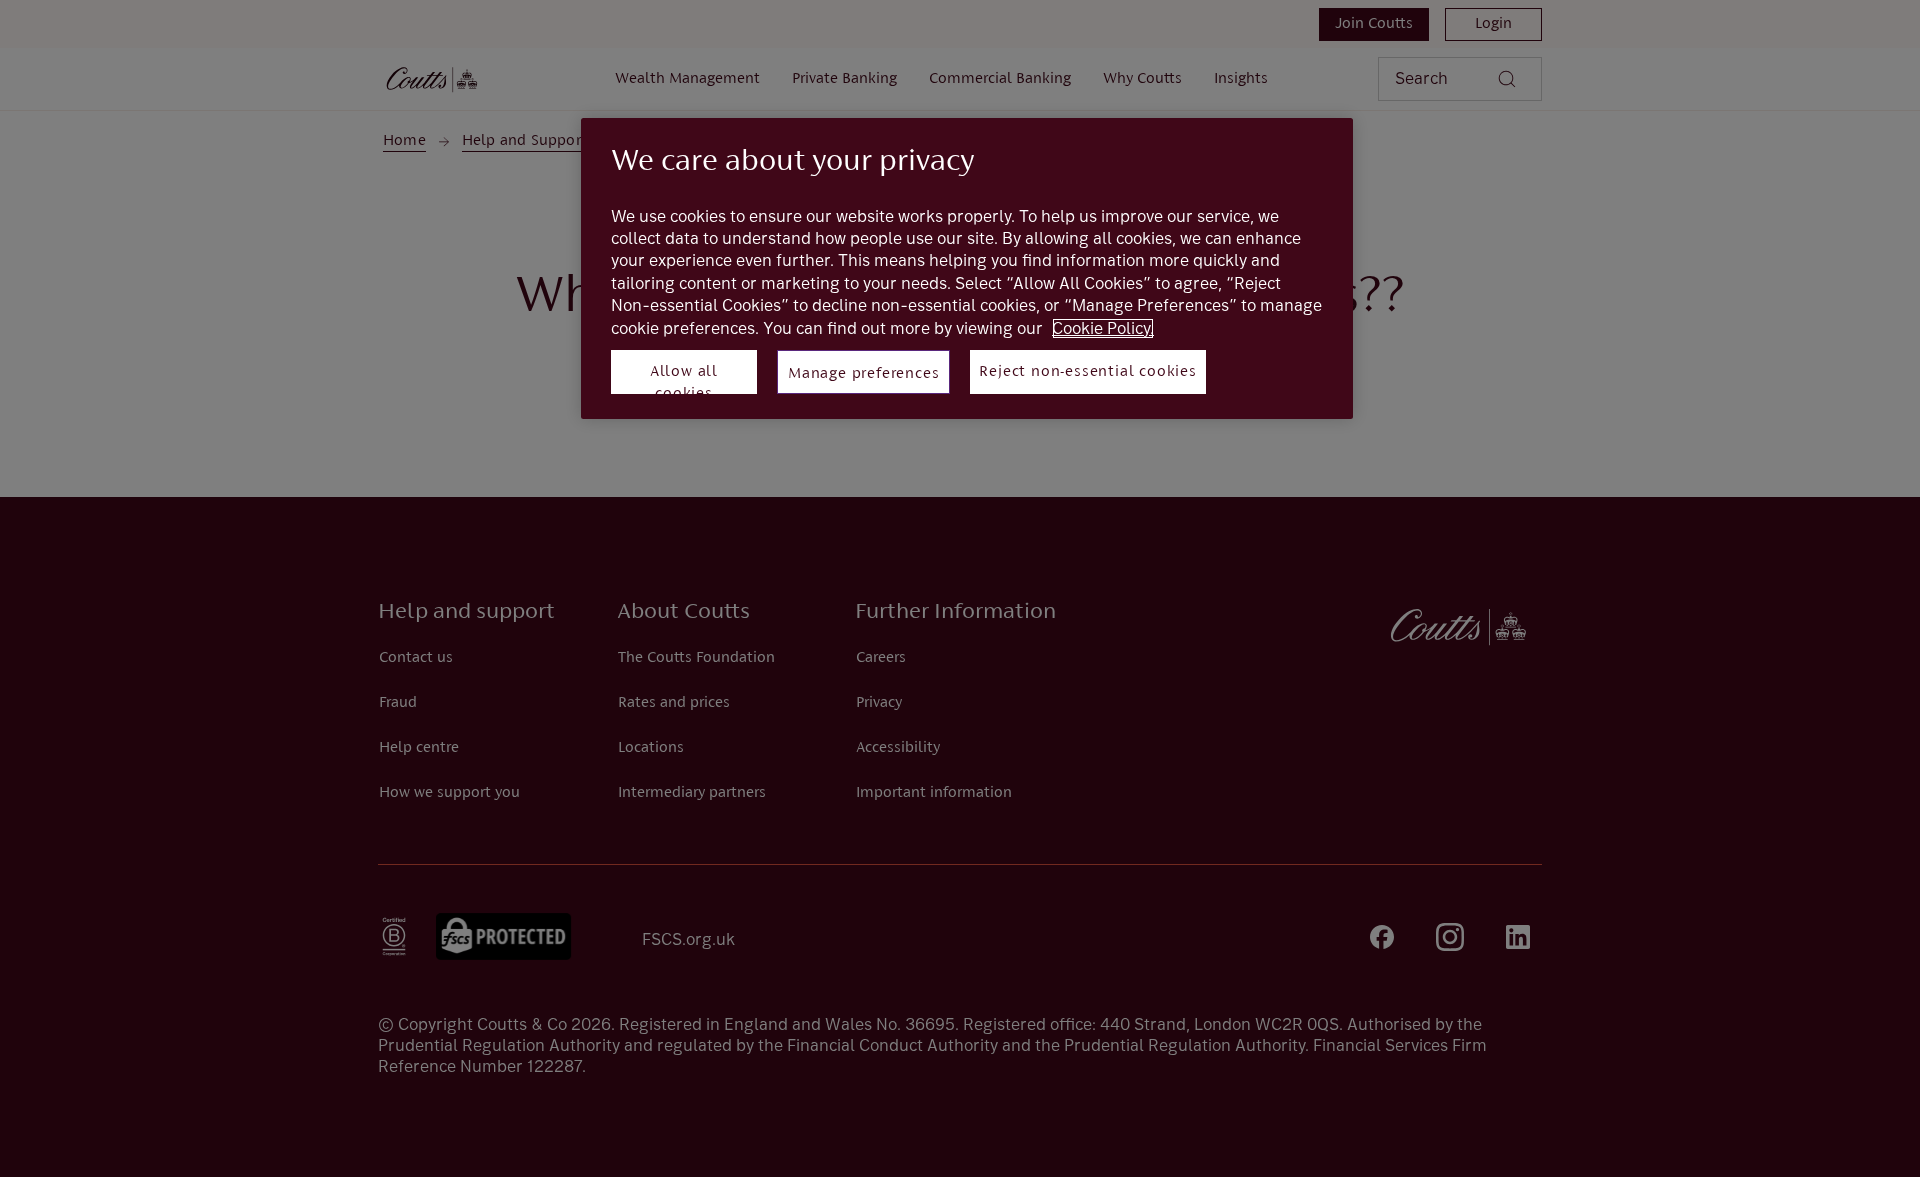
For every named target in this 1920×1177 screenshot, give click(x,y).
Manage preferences (863, 374)
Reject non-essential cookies (1087, 372)
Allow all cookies (684, 379)
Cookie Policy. (1103, 328)
